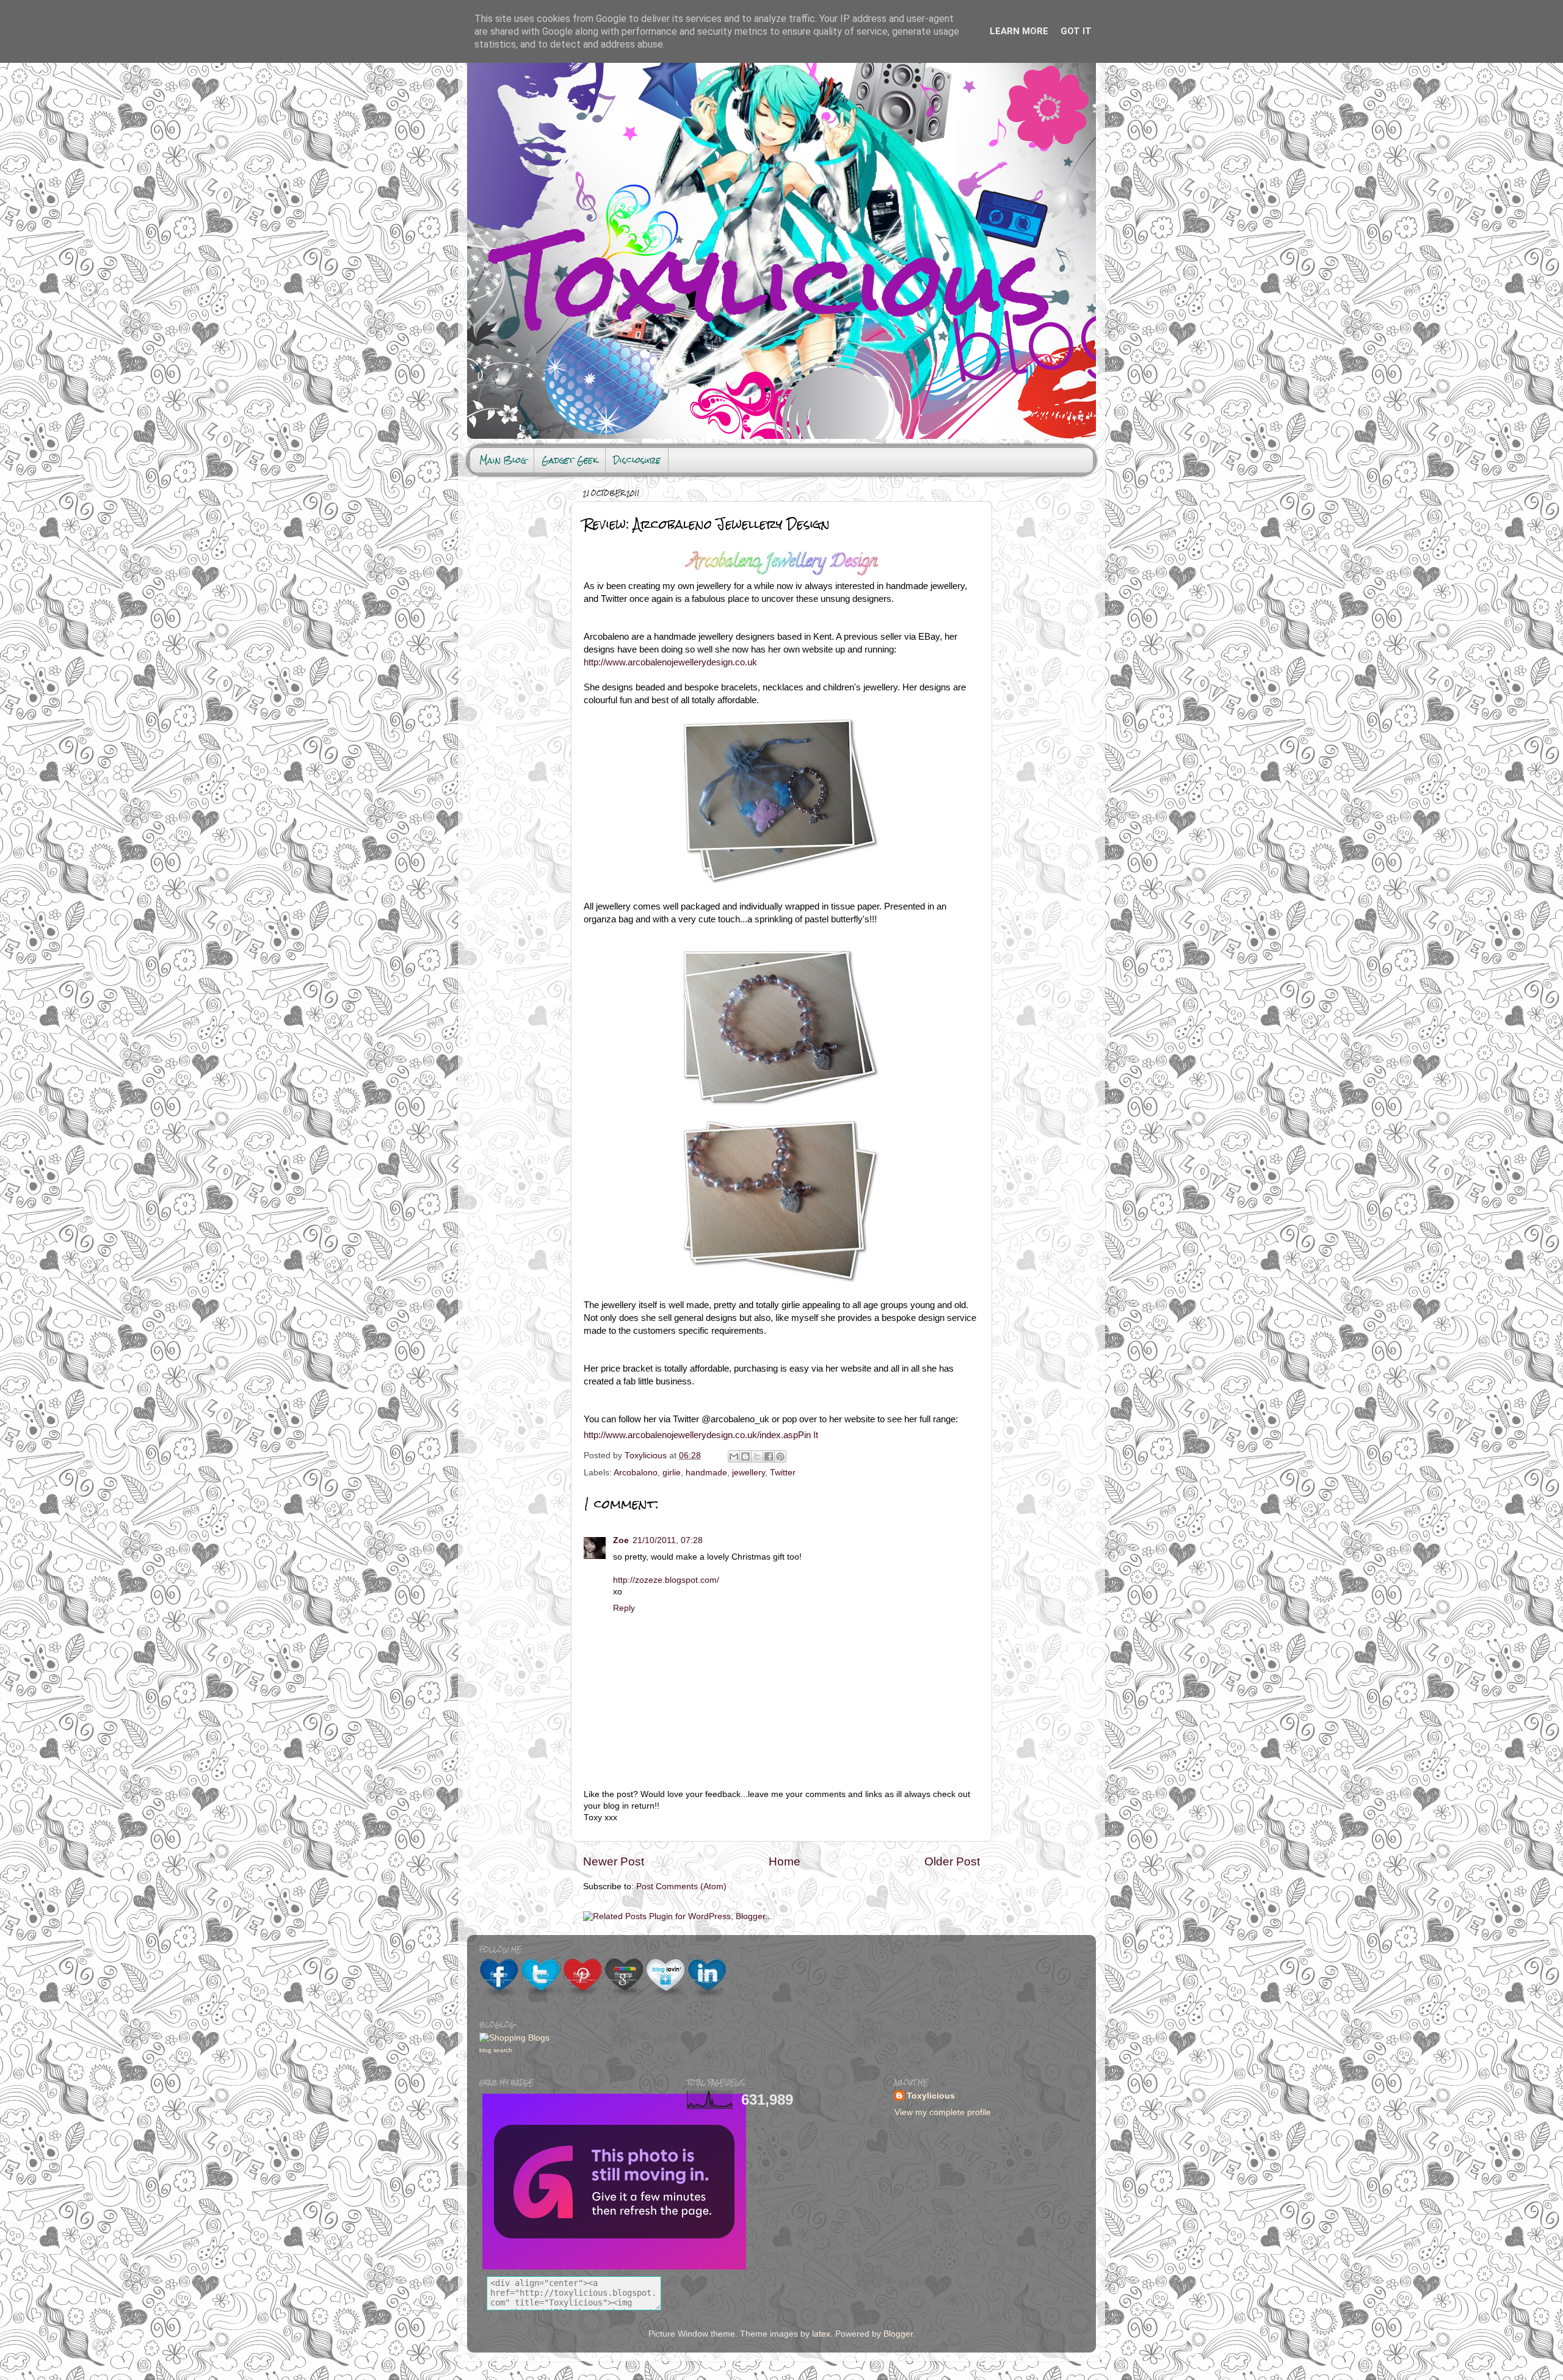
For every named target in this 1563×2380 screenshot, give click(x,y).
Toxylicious (647, 1456)
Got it (1076, 31)
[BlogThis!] (745, 1456)
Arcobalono (636, 1473)
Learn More (1019, 31)
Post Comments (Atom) (681, 1886)
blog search (496, 2050)
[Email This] (734, 1456)
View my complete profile (943, 2112)
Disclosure (637, 460)
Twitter (783, 1473)
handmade (706, 1473)
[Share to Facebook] (769, 1456)
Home (785, 1861)
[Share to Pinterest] (780, 1456)
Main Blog (503, 460)
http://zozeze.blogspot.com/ (666, 1580)
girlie (672, 1473)
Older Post (952, 1861)
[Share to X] (757, 1456)
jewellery (749, 1473)
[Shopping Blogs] (514, 2038)
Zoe (621, 1540)
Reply (624, 1608)
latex (821, 2334)
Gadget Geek (570, 460)
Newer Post (614, 1861)
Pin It (808, 1435)
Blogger (898, 2334)
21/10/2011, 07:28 (668, 1540)
